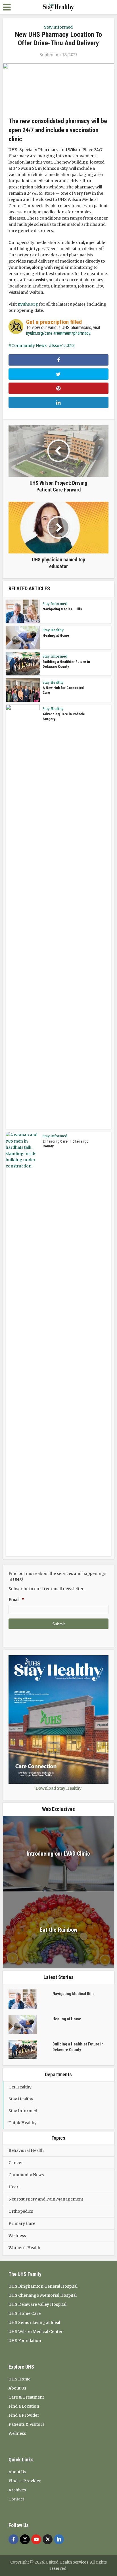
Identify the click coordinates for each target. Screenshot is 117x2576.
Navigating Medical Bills (62, 609)
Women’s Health (24, 2248)
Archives (17, 2490)
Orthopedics (21, 2211)
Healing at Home (56, 635)
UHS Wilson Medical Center (36, 2332)
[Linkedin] (59, 2539)
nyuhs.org (28, 304)
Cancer (16, 2163)
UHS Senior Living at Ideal (34, 2322)
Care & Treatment (26, 2397)
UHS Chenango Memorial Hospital (43, 2295)
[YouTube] (36, 2539)
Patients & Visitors (26, 2424)
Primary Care (22, 2223)
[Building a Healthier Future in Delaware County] (31, 2050)
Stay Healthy (53, 630)
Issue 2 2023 (63, 345)
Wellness (17, 2236)
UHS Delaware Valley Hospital (37, 2304)
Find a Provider (24, 2415)
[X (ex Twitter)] (48, 2539)
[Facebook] (13, 2539)
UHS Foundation (25, 2341)
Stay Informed (58, 27)
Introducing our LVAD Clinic (58, 1854)
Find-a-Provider (25, 2481)
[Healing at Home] (31, 2024)
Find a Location (24, 2406)
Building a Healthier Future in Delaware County (78, 2047)
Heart (14, 2187)
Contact (16, 2499)
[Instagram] (25, 2539)
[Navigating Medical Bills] (31, 1999)
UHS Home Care (25, 2313)
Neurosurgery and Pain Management (46, 2199)
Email (16, 1600)
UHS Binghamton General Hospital (43, 2286)
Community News (29, 345)
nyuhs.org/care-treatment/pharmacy (58, 333)
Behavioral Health (26, 2150)
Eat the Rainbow (58, 1930)
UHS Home (19, 2379)
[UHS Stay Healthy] (58, 7)
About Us (17, 2388)
